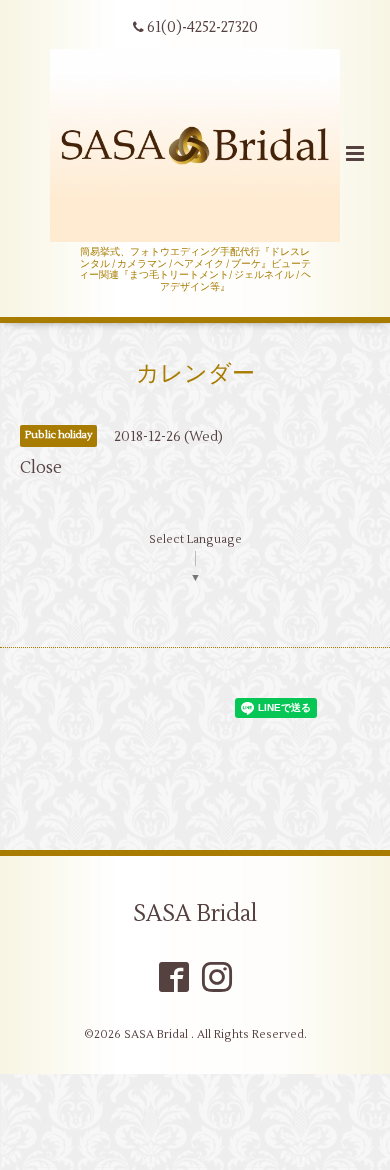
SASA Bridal (195, 914)
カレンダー (195, 374)
